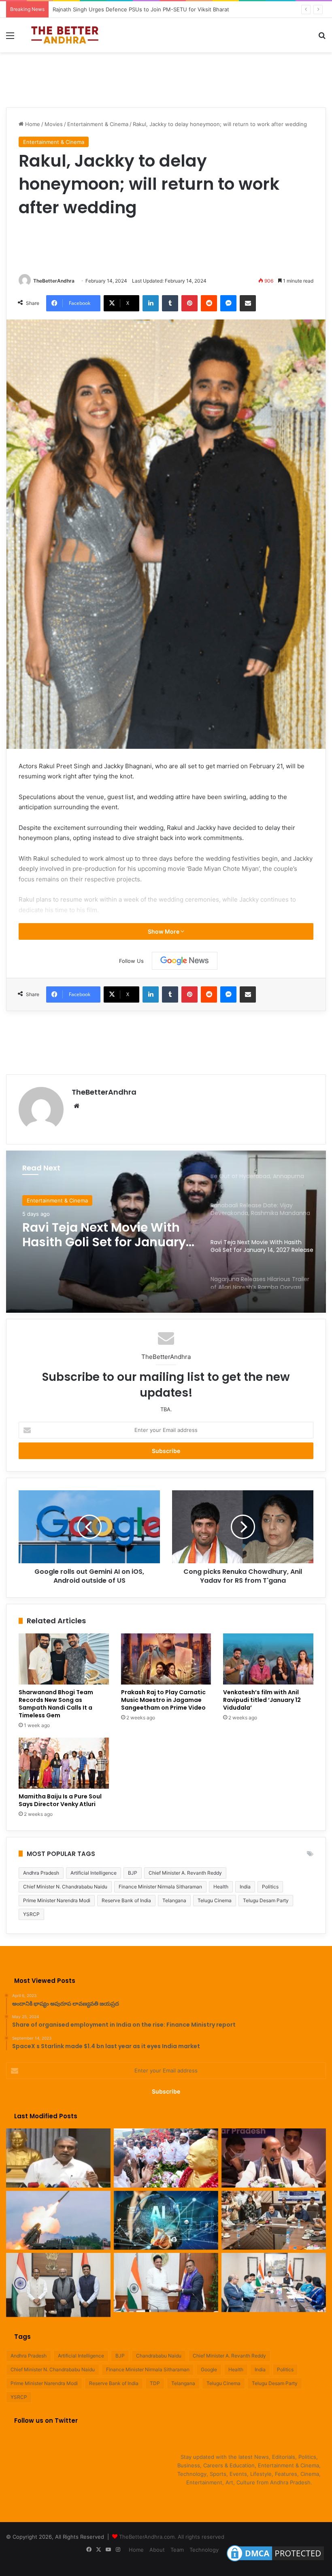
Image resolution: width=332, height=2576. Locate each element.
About (157, 2550)
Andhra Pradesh (41, 1873)
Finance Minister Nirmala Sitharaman (160, 1887)
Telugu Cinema (215, 1900)
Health (221, 1887)
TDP (155, 2383)
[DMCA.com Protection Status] (275, 2561)
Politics (270, 1887)
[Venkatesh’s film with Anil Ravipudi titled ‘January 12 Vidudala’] (268, 1659)
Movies (54, 124)
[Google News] (185, 961)
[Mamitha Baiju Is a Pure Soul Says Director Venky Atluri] (64, 1763)
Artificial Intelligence (94, 1873)
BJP (133, 1873)
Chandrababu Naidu (159, 2356)
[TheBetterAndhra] (65, 35)
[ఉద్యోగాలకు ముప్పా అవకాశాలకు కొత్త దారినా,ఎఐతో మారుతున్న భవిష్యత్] (166, 2220)
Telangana (174, 1900)
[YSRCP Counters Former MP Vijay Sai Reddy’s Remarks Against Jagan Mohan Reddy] (58, 2158)
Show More (164, 931)
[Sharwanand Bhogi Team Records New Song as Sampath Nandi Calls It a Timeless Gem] (64, 1659)
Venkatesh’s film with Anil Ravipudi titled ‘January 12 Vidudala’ (262, 1700)
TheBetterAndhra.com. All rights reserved (172, 2537)
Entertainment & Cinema (98, 124)
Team (177, 2550)
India (245, 1887)
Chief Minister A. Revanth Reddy (185, 1873)
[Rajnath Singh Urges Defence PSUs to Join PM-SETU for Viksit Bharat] (274, 2158)
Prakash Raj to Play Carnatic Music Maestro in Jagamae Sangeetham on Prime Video (163, 1700)
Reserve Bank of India (126, 1900)
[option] (166, 1232)
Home (32, 124)
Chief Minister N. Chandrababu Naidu (65, 1887)
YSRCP (31, 1914)
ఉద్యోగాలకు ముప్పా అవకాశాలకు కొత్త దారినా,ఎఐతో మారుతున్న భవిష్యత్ (129, 9)
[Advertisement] (166, 79)
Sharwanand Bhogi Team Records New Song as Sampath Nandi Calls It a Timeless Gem (56, 1704)
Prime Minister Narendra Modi (57, 1900)
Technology (204, 2550)
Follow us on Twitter (46, 2421)
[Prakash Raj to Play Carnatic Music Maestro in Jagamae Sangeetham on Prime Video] (166, 1659)
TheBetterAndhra (54, 281)
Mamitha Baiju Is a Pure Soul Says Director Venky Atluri (60, 1800)
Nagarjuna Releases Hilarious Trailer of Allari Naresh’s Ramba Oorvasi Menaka (99, 1235)
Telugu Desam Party (266, 1900)
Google (209, 2369)
